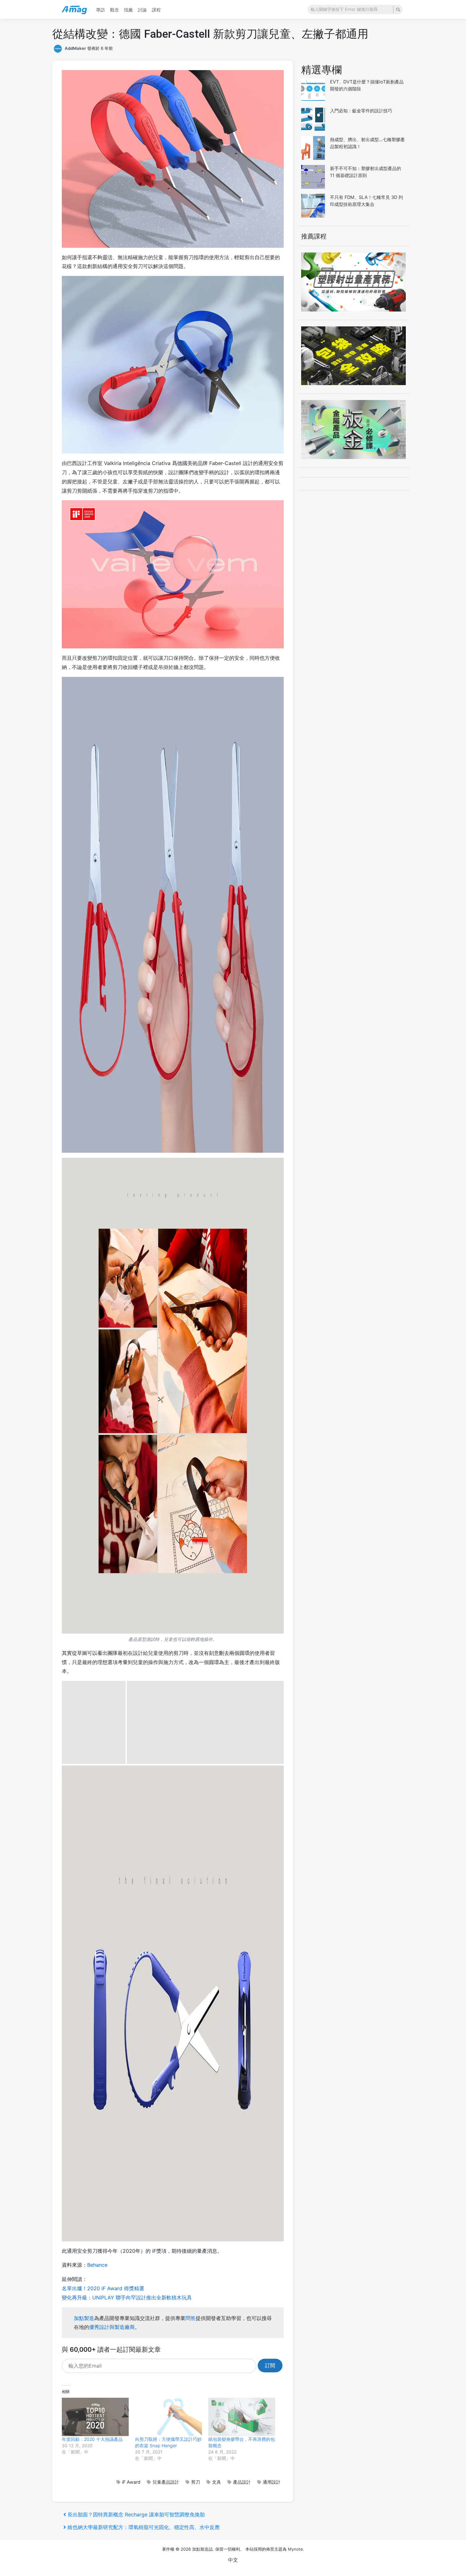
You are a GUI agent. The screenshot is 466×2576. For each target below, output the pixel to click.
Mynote (295, 2549)
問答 (191, 2318)
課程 (156, 10)
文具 (217, 2482)
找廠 (128, 10)
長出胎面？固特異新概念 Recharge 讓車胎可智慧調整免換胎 (136, 2514)
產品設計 (242, 2482)
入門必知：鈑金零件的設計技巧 (361, 111)
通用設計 (272, 2482)
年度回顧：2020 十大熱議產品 (92, 2439)
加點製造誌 (202, 2549)
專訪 (100, 10)
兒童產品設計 (166, 2482)
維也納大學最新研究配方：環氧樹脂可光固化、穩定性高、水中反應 (143, 2527)
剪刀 (196, 2482)
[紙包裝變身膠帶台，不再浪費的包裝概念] (242, 2417)
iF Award (131, 2482)
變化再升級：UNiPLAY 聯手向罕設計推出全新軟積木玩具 (127, 2297)
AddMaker (75, 48)
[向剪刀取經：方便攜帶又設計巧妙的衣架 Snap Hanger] (168, 2417)
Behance (97, 2265)
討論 (142, 10)
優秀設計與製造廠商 (112, 2327)
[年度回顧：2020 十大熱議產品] (95, 2417)
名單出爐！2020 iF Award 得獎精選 (103, 2288)
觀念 (114, 10)
